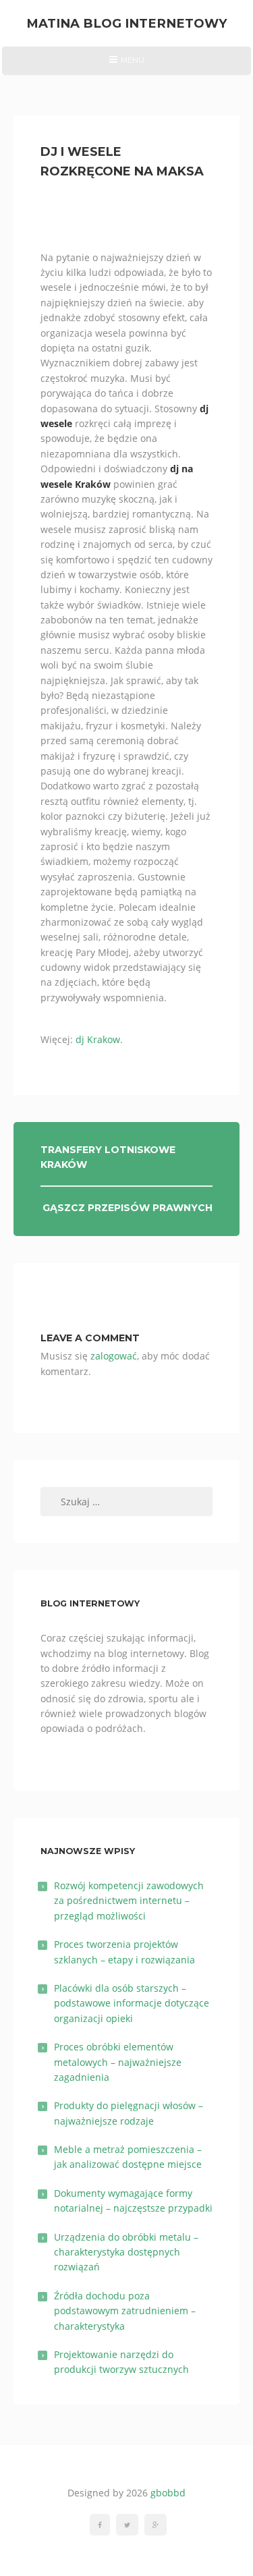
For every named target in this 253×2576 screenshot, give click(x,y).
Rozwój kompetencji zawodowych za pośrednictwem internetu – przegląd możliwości (129, 1901)
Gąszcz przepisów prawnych (128, 1208)
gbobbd (168, 2493)
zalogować (114, 1356)
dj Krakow (98, 1039)
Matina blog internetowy (127, 23)
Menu (126, 65)
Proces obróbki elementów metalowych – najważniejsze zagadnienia (118, 2062)
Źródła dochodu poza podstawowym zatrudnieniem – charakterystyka (125, 2311)
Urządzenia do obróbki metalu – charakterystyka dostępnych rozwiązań (126, 2252)
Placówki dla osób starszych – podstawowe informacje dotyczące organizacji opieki (132, 2003)
